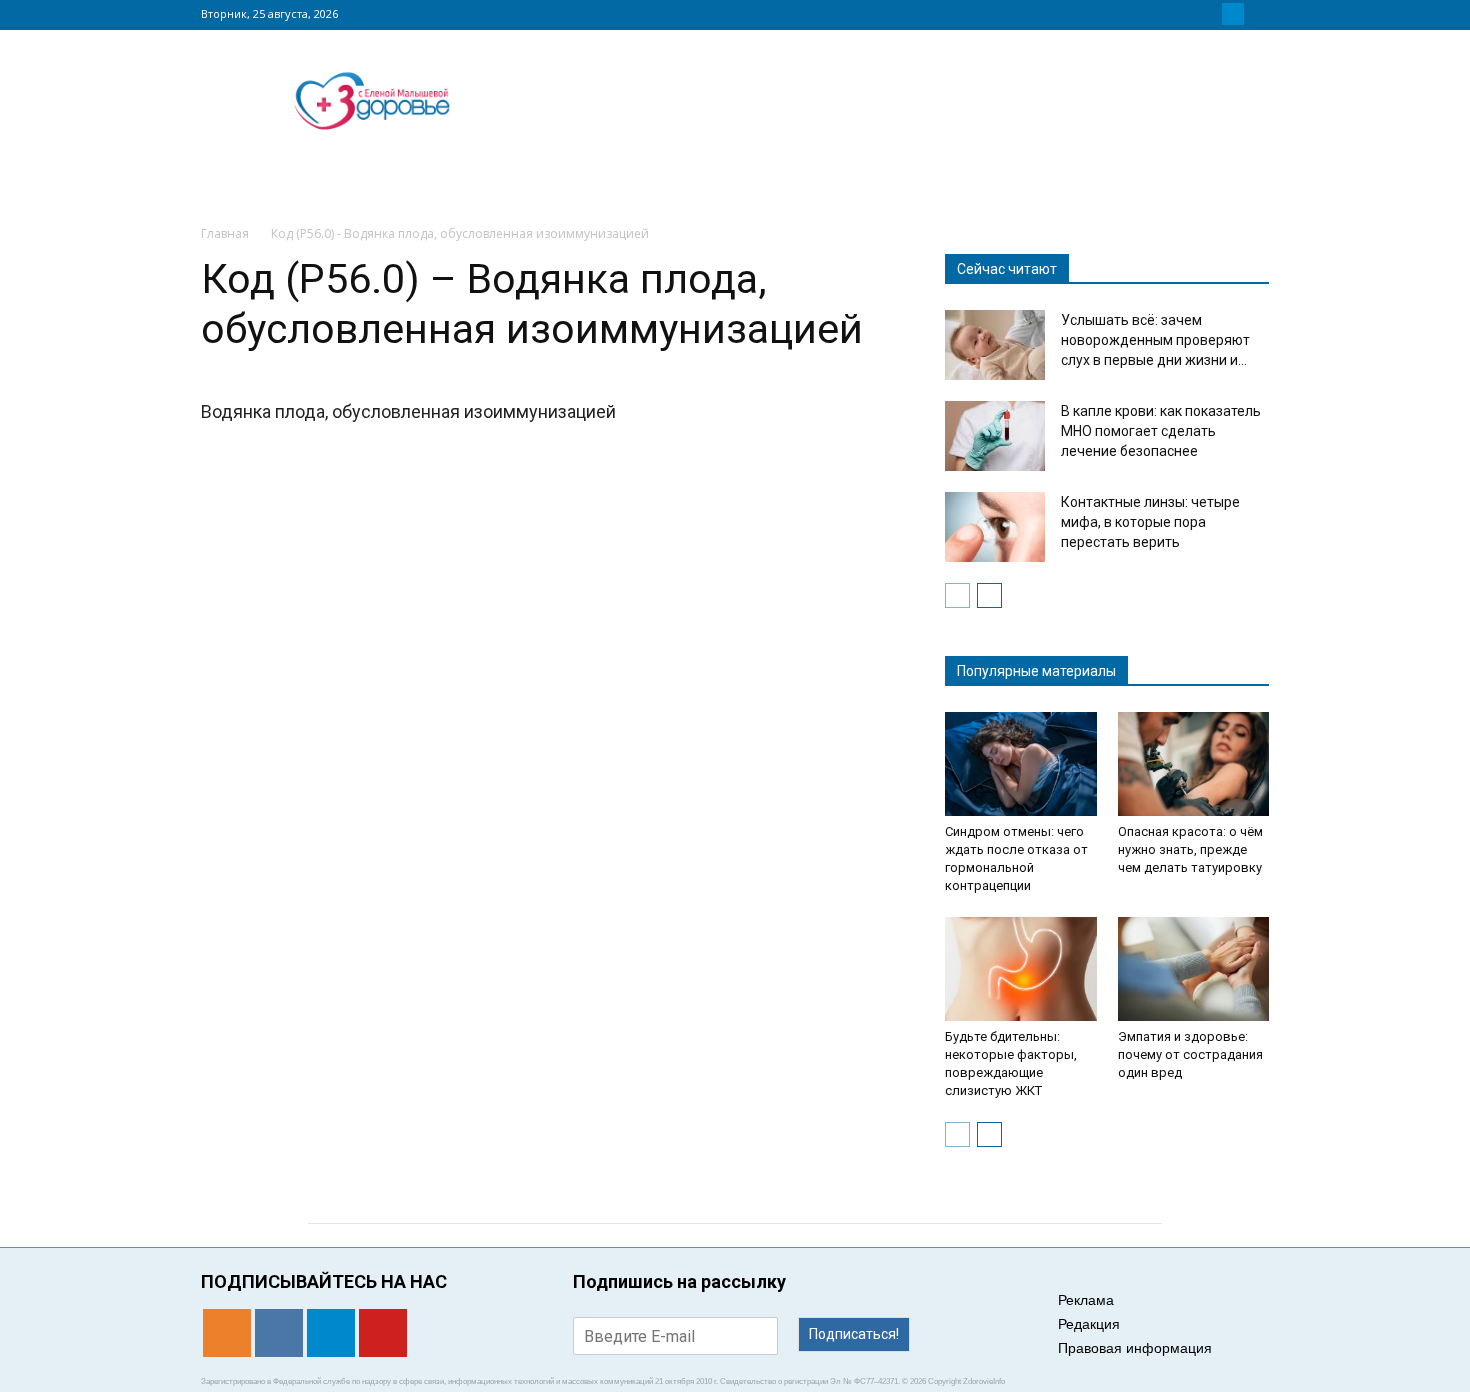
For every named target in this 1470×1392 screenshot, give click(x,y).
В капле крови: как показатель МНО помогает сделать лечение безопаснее (1161, 431)
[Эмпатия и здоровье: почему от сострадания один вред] (1194, 969)
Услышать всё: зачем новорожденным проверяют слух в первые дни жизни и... (1155, 340)
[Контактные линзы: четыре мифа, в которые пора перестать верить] (995, 527)
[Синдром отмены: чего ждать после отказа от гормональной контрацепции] (1021, 764)
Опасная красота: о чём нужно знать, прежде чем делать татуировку (1190, 849)
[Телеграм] (1233, 14)
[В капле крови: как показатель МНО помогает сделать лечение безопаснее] (995, 436)
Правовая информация (1135, 1348)
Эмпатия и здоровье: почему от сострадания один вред (1190, 1054)
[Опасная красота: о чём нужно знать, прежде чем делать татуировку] (1194, 764)
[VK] (1209, 14)
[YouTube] (1257, 14)
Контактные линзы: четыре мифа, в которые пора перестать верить (1150, 522)
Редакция (1089, 1324)
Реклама (1086, 1300)
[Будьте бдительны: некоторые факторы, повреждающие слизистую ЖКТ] (1021, 969)
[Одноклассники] (1185, 14)
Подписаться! (854, 1334)
